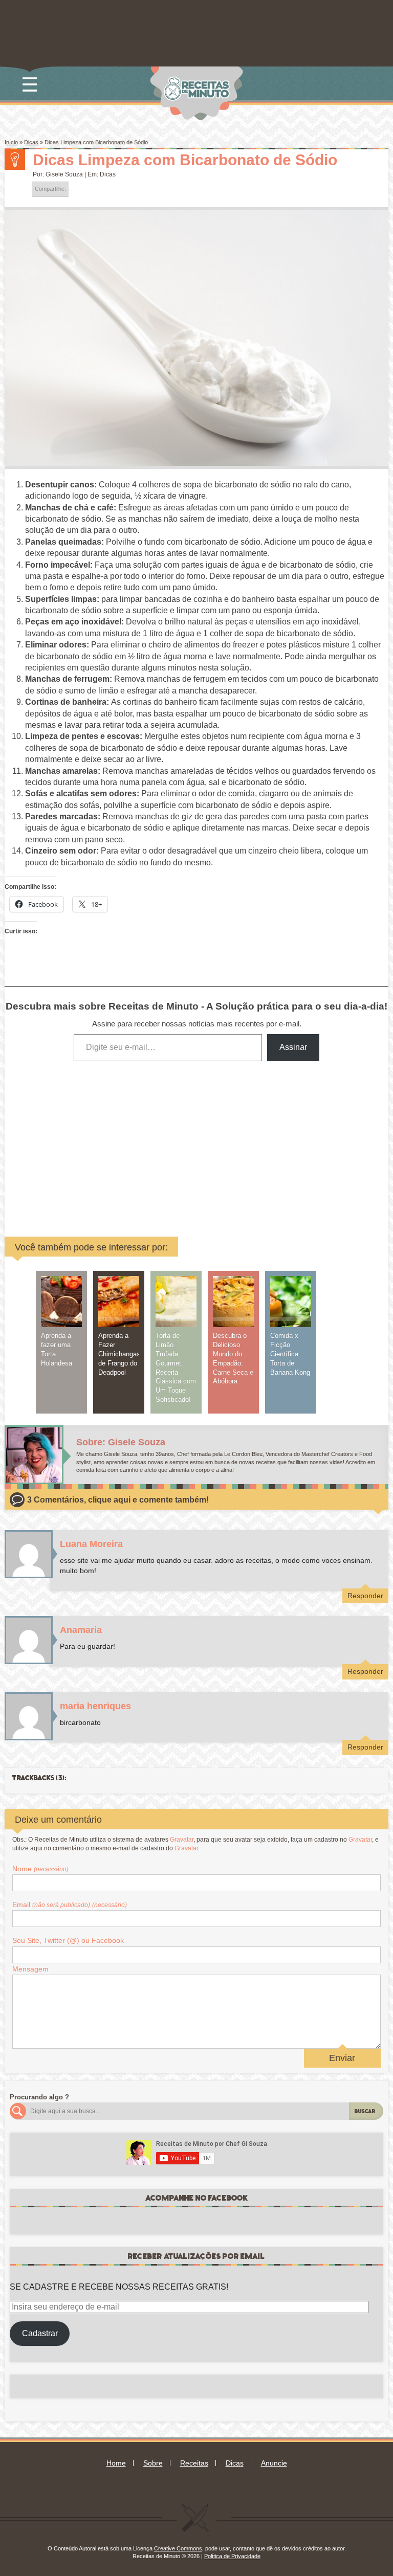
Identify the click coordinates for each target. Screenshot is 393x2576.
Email (70, 1905)
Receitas (194, 2463)
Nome (40, 1869)
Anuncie (274, 2463)
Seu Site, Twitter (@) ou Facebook (68, 1940)
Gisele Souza (64, 174)
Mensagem (30, 1969)
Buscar (365, 2111)
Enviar (342, 2058)
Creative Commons (178, 2548)
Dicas (31, 142)
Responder (365, 1596)
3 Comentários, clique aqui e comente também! (118, 1500)
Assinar (293, 1047)
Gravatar (182, 1840)
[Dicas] (15, 160)
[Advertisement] (132, 1141)
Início (11, 142)
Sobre (153, 2463)
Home (116, 2463)
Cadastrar (40, 2333)
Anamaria (81, 1630)
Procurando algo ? (39, 2097)
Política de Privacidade (232, 2556)
